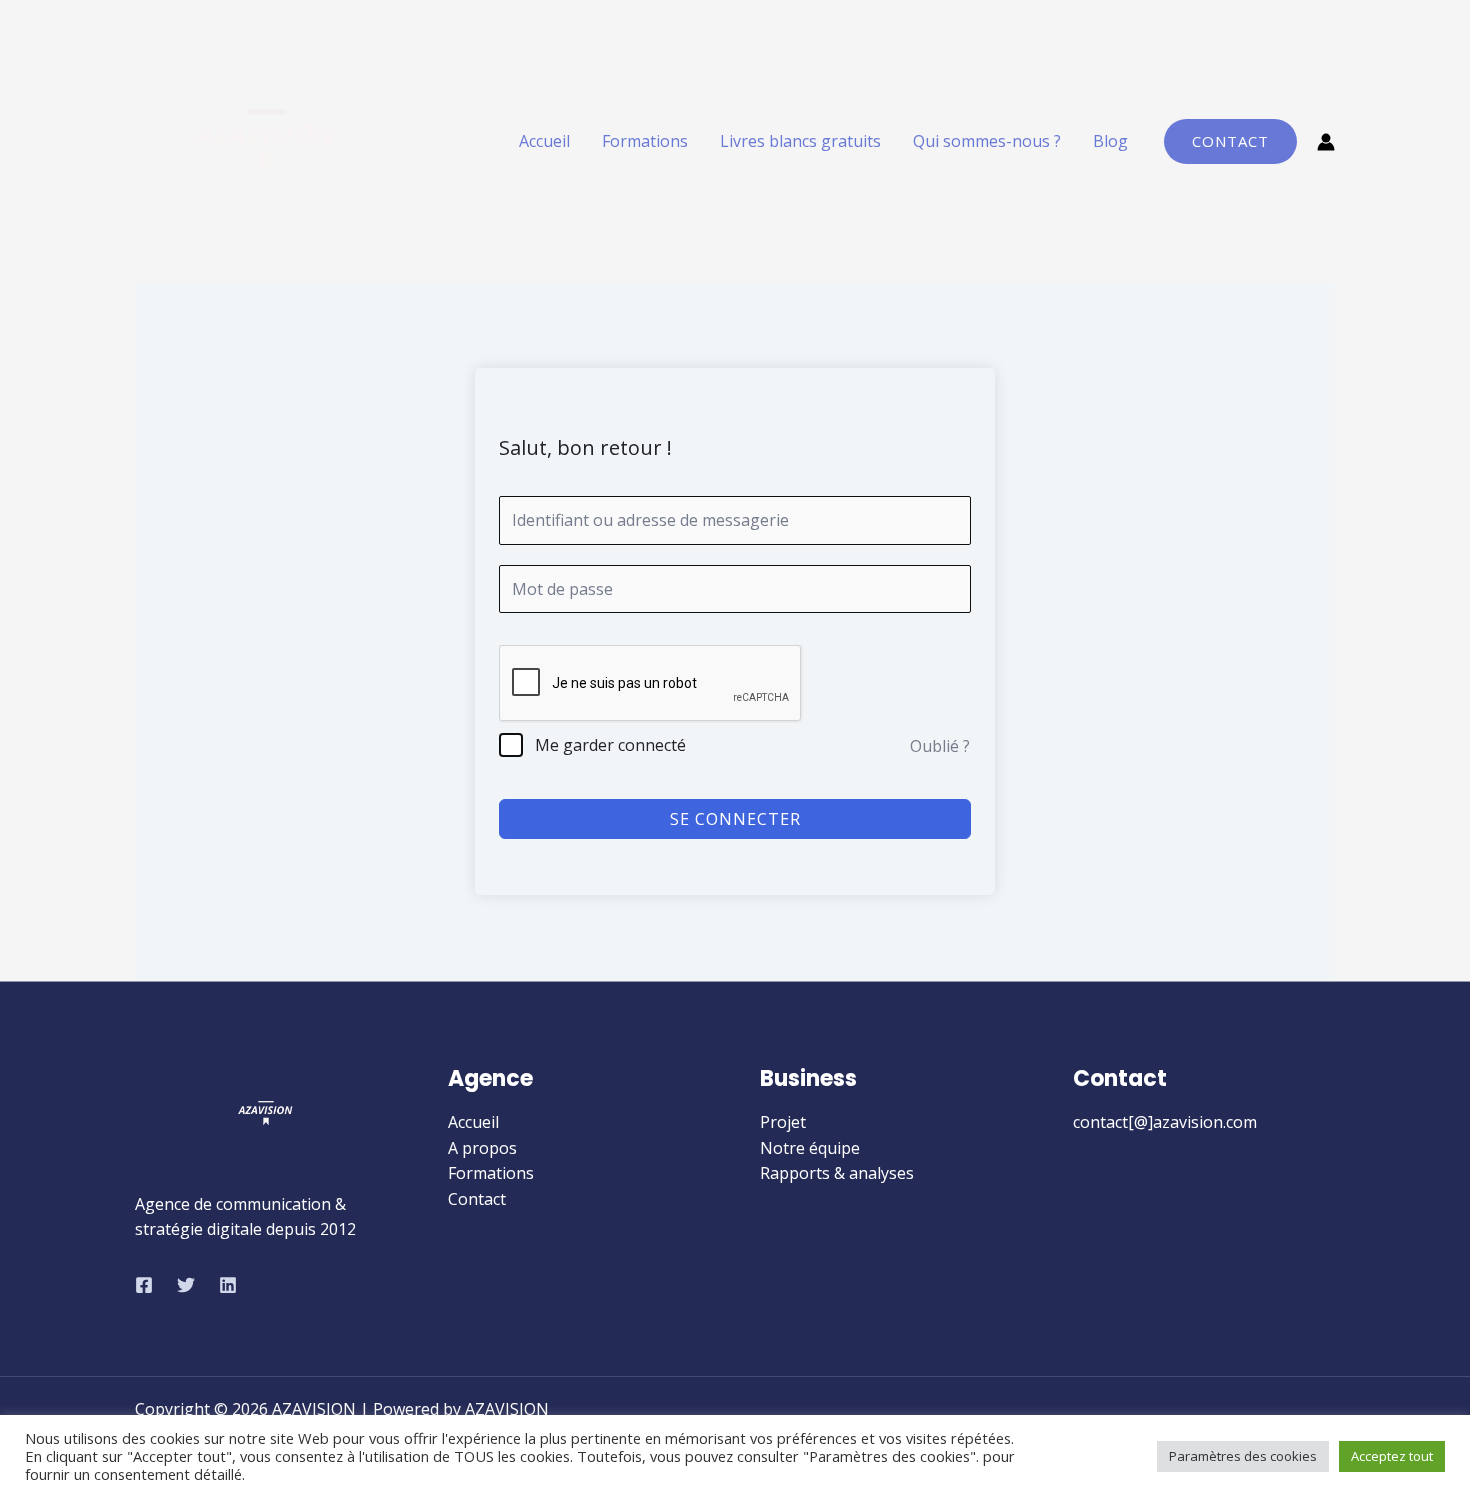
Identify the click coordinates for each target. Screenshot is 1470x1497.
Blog (1110, 141)
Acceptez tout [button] (1392, 1456)
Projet (783, 1122)
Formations (645, 141)
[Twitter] (186, 1285)
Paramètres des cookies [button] (1243, 1456)
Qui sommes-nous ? (987, 141)
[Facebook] (144, 1285)
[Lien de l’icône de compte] (1326, 142)
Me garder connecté (610, 745)
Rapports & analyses (837, 1173)
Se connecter (735, 819)
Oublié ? (940, 746)
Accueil (544, 141)
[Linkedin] (228, 1285)
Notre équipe (810, 1148)
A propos (482, 1148)
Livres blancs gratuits (800, 141)
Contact (477, 1199)
